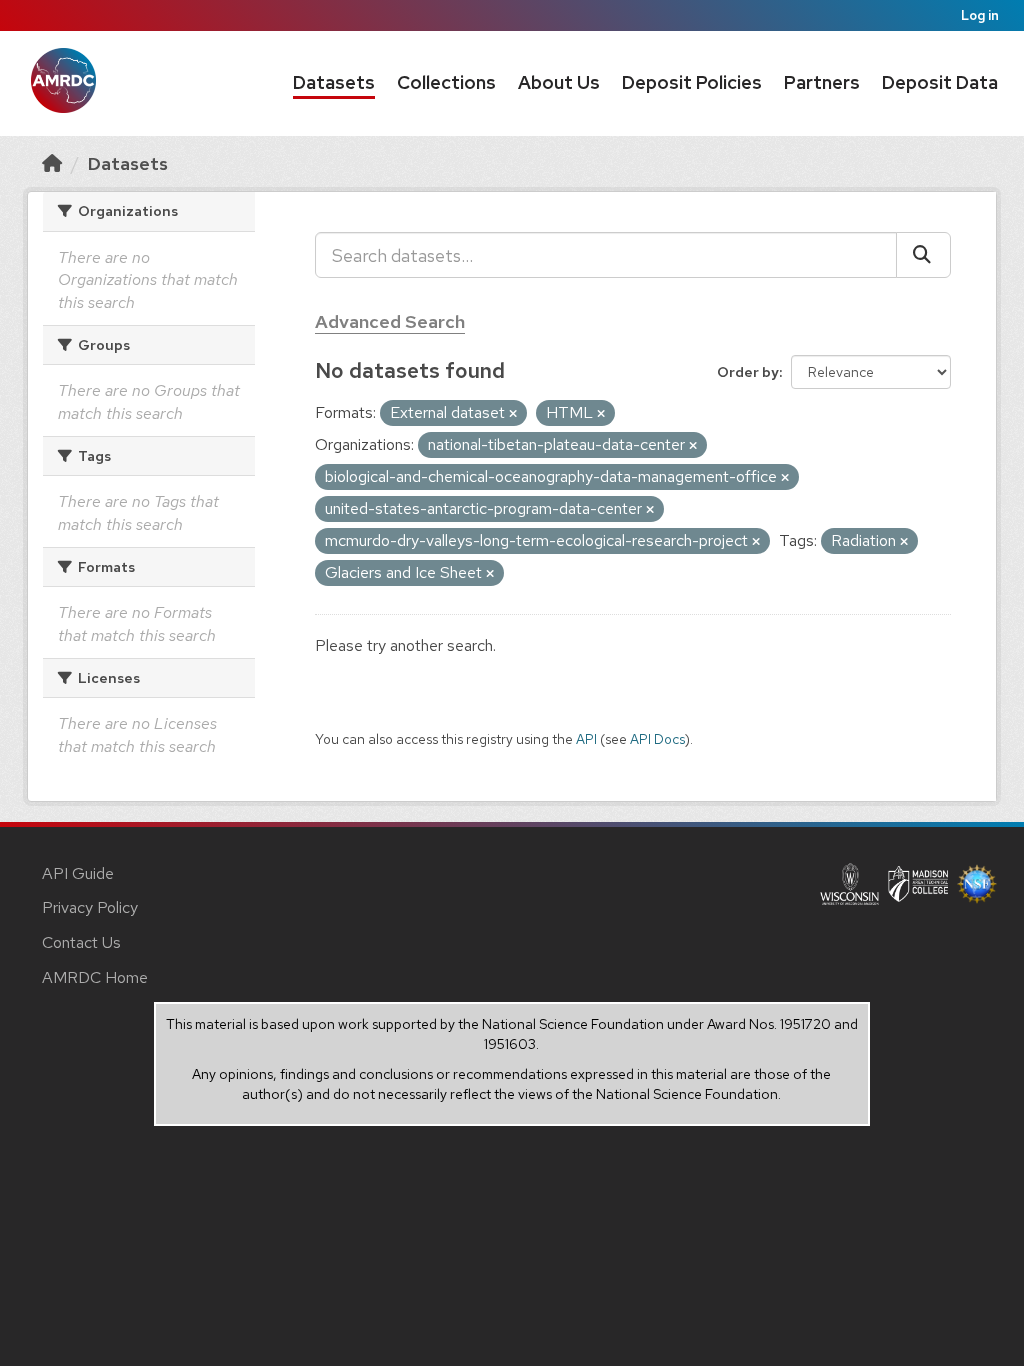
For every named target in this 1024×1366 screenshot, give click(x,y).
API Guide (78, 873)
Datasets (334, 82)
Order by (748, 372)
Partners (822, 82)
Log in (980, 15)
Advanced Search (390, 321)
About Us (559, 82)
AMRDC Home (95, 977)
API (586, 739)
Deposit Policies (692, 82)
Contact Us (81, 942)
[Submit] (923, 255)
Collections (446, 82)
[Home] (52, 163)
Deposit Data (940, 82)
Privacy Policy (90, 907)
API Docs (657, 739)
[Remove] (513, 414)
